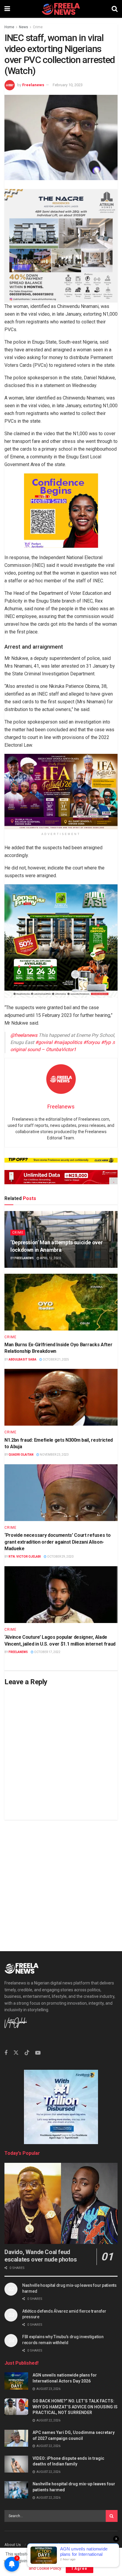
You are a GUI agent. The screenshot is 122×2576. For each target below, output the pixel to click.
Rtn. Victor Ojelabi (25, 1557)
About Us (13, 2545)
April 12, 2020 (50, 1258)
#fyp (106, 1042)
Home (9, 27)
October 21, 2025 (56, 1359)
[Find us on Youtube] (38, 2053)
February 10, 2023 (68, 85)
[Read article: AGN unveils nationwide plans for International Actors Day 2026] (16, 2381)
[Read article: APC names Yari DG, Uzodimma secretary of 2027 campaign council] (16, 2438)
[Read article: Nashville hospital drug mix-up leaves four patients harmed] (16, 2490)
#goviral (44, 1042)
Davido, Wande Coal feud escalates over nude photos (41, 2256)
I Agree (80, 2568)
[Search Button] (115, 9)
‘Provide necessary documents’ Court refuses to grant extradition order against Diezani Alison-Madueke (57, 1542)
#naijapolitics (68, 1042)
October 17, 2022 (47, 1652)
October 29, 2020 (60, 1557)
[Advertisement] (61, 1881)
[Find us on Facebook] (6, 2053)
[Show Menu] (7, 9)
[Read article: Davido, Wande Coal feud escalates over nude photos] (61, 2203)
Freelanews (33, 85)
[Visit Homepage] (61, 9)
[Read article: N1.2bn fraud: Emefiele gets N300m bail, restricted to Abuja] (61, 1397)
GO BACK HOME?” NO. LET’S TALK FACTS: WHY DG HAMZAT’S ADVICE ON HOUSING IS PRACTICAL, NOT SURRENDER (75, 2407)
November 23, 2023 (54, 1455)
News (24, 27)
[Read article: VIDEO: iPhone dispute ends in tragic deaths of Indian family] (16, 2464)
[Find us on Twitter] (16, 2053)
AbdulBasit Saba (23, 1359)
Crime (38, 27)
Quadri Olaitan (21, 1455)
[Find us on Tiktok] (27, 2053)
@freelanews (24, 1035)
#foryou (91, 1042)
